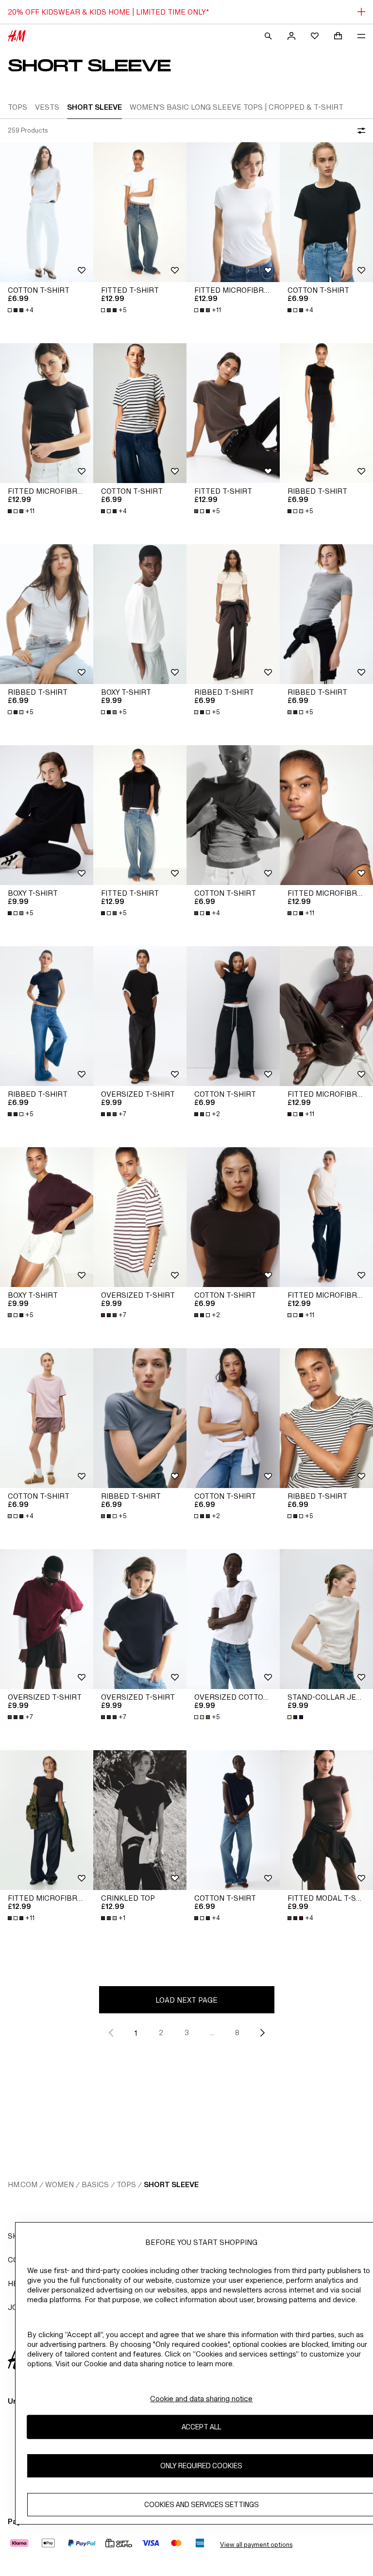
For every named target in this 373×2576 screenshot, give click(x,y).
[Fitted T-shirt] (140, 212)
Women (59, 2184)
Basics (95, 2184)
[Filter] (359, 131)
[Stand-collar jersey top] (326, 1619)
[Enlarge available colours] (296, 1717)
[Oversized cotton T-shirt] (233, 1619)
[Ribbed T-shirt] (326, 413)
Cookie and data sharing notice (201, 2399)
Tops (126, 2184)
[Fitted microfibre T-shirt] (233, 212)
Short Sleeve (171, 2184)
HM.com (23, 2184)
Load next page (186, 2000)
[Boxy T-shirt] (140, 614)
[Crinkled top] (140, 1820)
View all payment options (256, 2545)
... (212, 2032)
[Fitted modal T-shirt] (326, 1820)
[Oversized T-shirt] (140, 1016)
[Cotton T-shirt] (47, 212)
